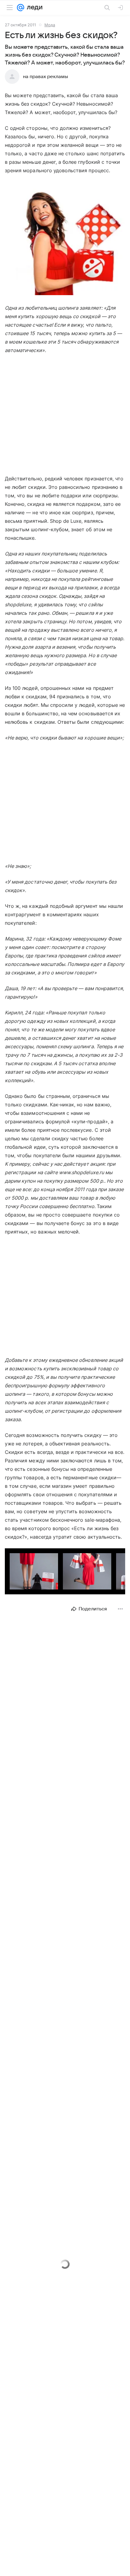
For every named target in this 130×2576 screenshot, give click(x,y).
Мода (50, 25)
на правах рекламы (45, 77)
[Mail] (21, 8)
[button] (65, 239)
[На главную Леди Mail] (33, 8)
